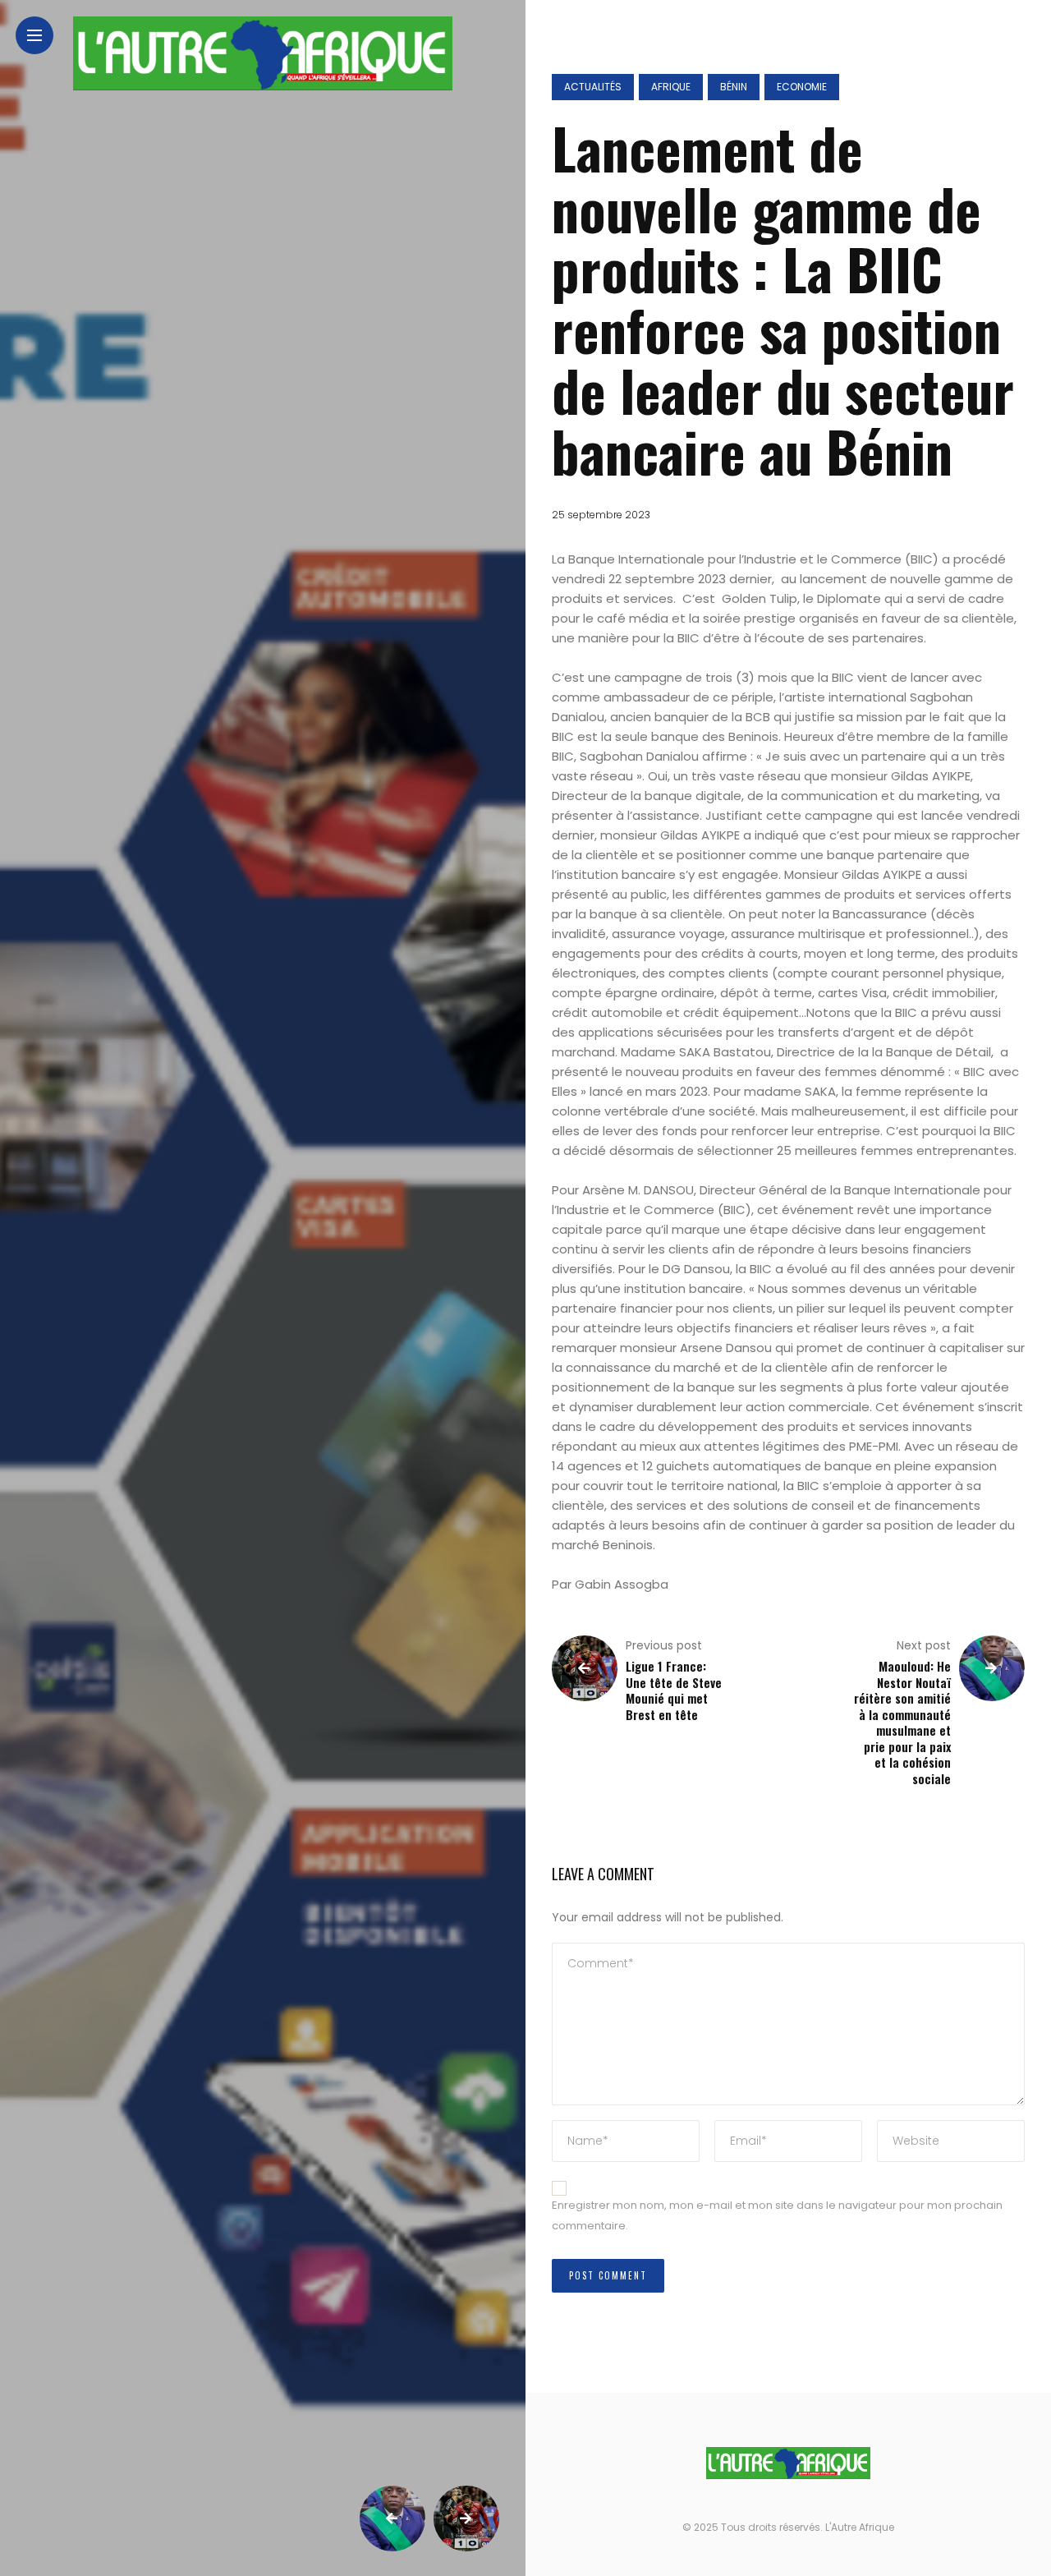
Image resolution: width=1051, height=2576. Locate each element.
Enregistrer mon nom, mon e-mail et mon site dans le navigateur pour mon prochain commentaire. (777, 2215)
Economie (802, 87)
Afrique (671, 87)
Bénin (734, 87)
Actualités (593, 87)
